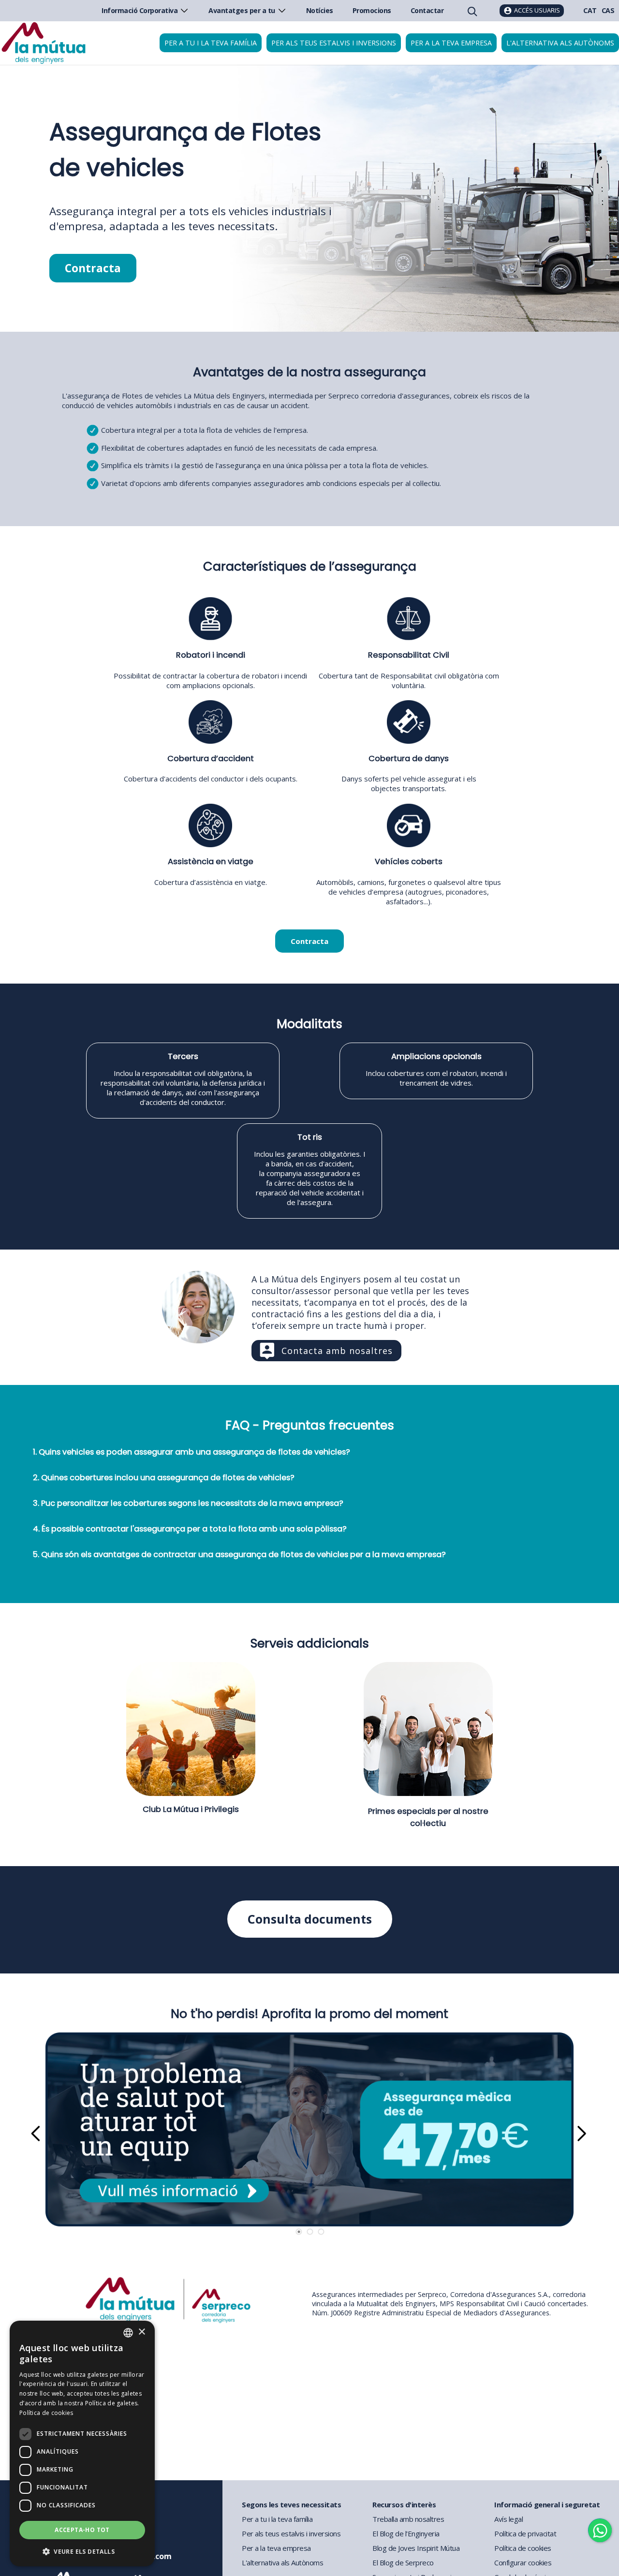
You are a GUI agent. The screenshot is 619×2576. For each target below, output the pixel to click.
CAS (608, 10)
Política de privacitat (525, 2533)
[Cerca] (472, 11)
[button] (82, 2551)
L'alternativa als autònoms (560, 43)
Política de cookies (523, 2548)
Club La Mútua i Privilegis (191, 1809)
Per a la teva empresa (451, 43)
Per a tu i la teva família (211, 43)
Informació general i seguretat (547, 2504)
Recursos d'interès (404, 2504)
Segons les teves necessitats (291, 2504)
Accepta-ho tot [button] (82, 2530)
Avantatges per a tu (242, 10)
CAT (590, 10)
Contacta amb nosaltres (337, 1351)
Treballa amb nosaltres (408, 2519)
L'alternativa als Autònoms (282, 2562)
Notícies (320, 10)
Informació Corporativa (140, 10)
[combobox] (128, 2333)
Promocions (372, 10)
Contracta (93, 268)
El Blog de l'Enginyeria (406, 2533)
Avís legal (508, 2519)
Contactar (427, 10)
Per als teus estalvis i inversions (334, 43)
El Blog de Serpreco (403, 2562)
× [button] (141, 2332)
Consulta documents (310, 1919)
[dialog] (82, 2444)
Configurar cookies (523, 2562)
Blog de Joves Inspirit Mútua (416, 2548)
